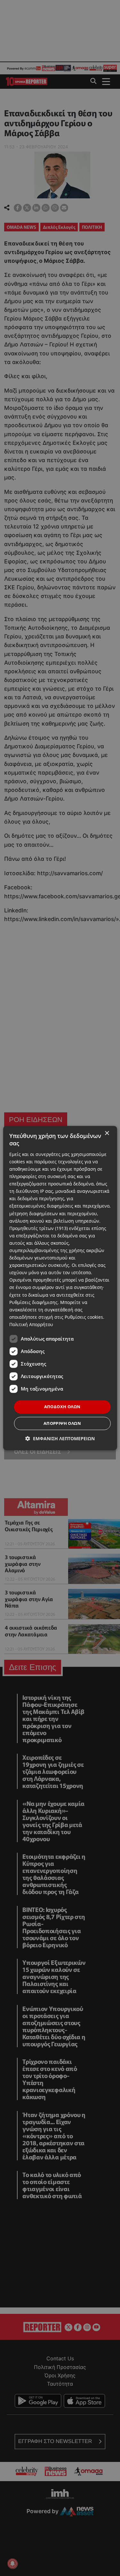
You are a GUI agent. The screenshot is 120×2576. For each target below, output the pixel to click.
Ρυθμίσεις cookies (84, 1317)
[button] (60, 1438)
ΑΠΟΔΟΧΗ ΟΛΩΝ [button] (62, 1407)
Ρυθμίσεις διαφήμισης (33, 1302)
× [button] (107, 1133)
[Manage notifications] (12, 2564)
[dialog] (60, 1288)
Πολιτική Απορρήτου (31, 1324)
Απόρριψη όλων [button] (62, 1423)
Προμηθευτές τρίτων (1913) (39, 1228)
